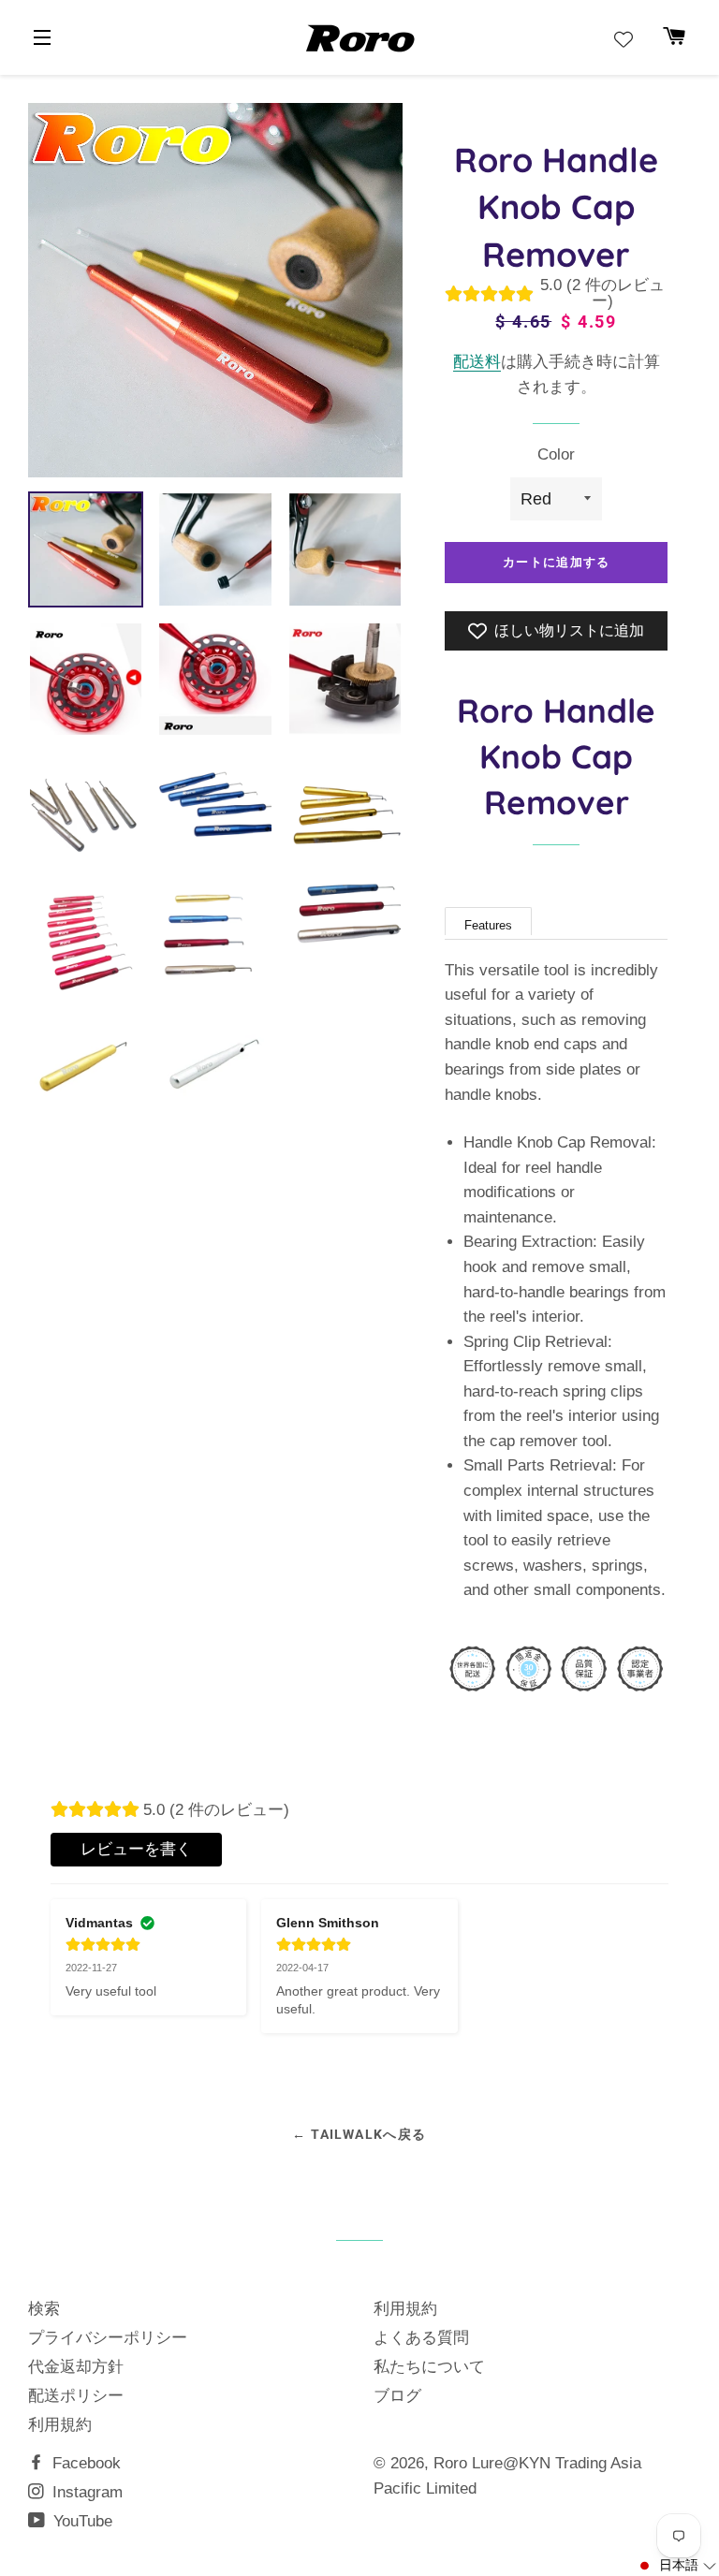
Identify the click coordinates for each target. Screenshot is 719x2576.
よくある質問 (421, 2338)
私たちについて (429, 2367)
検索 (44, 2309)
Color (556, 454)
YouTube (81, 2521)
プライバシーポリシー (108, 2338)
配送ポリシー (76, 2396)
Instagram (85, 2492)
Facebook (84, 2463)
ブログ (397, 2396)
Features (488, 925)
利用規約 (60, 2425)
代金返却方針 (76, 2367)
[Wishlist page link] (624, 39)
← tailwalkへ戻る (359, 2134)
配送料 (477, 362)
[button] (676, 2566)
